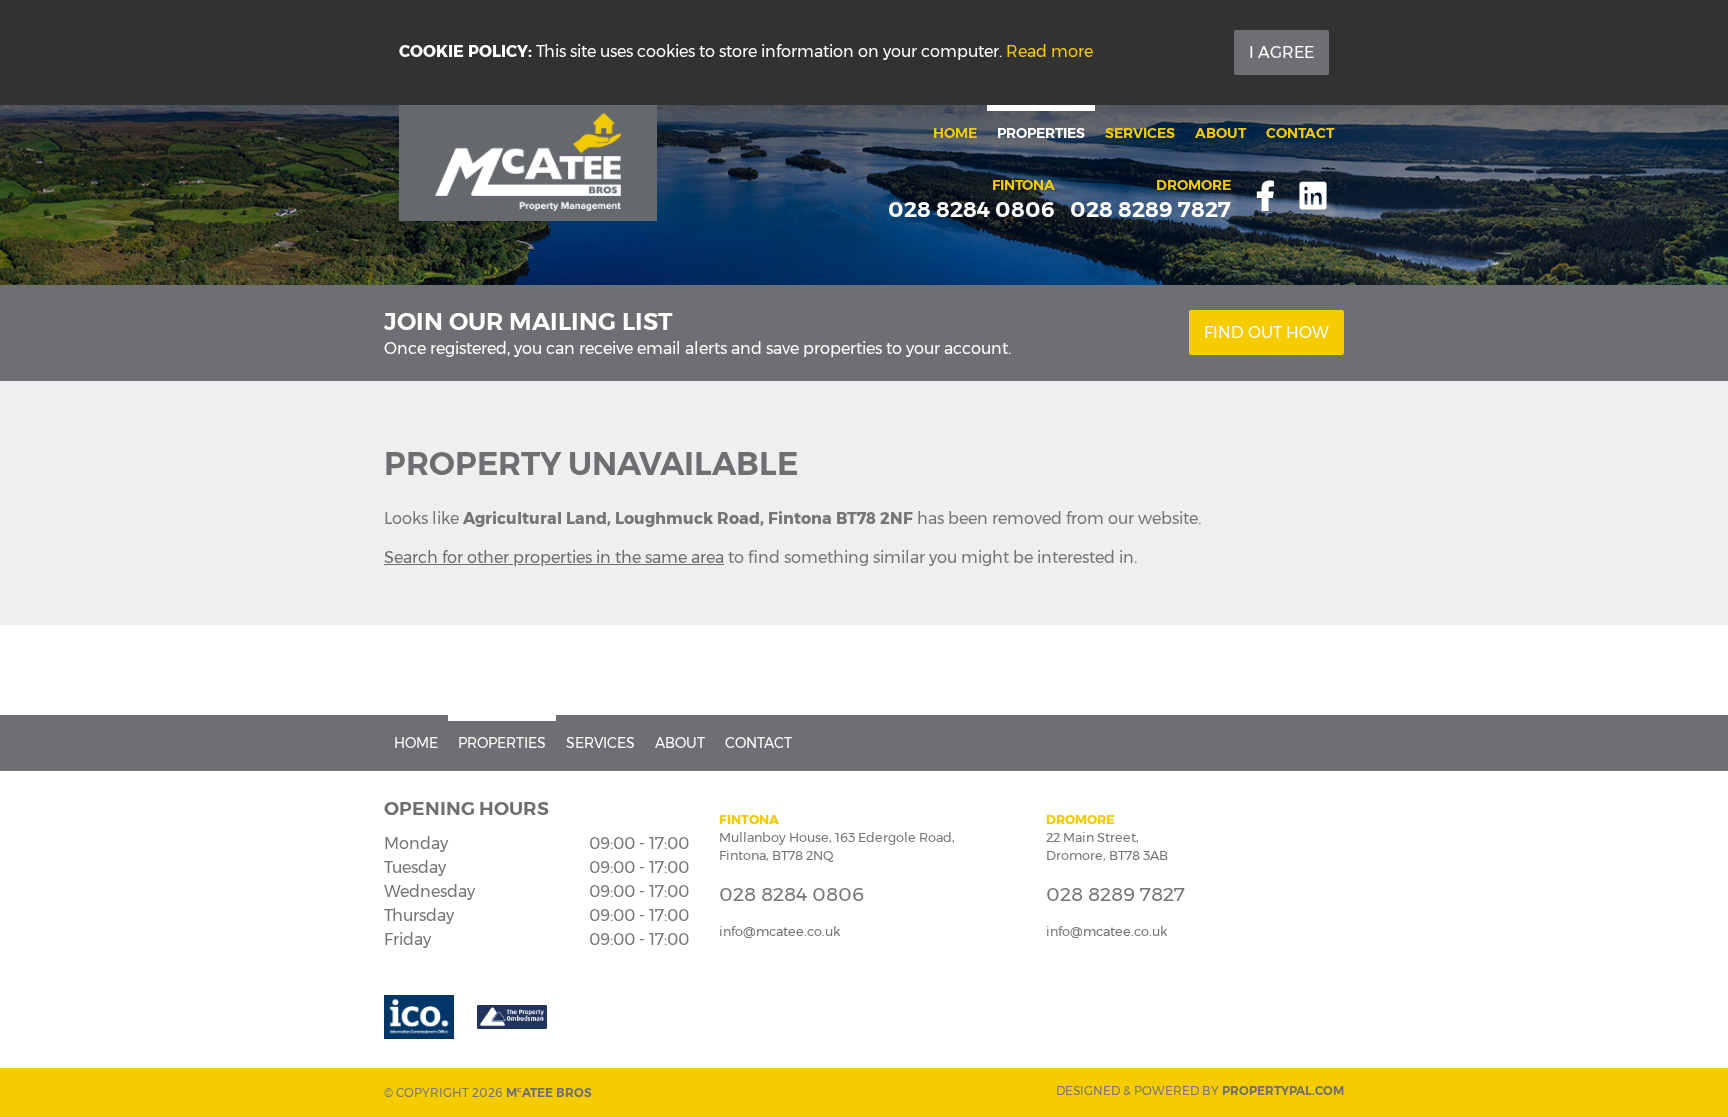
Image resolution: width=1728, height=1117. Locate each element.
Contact (1300, 133)
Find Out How (1266, 332)
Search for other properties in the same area (554, 557)
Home (955, 133)
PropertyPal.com (1283, 1090)
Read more (1049, 51)
